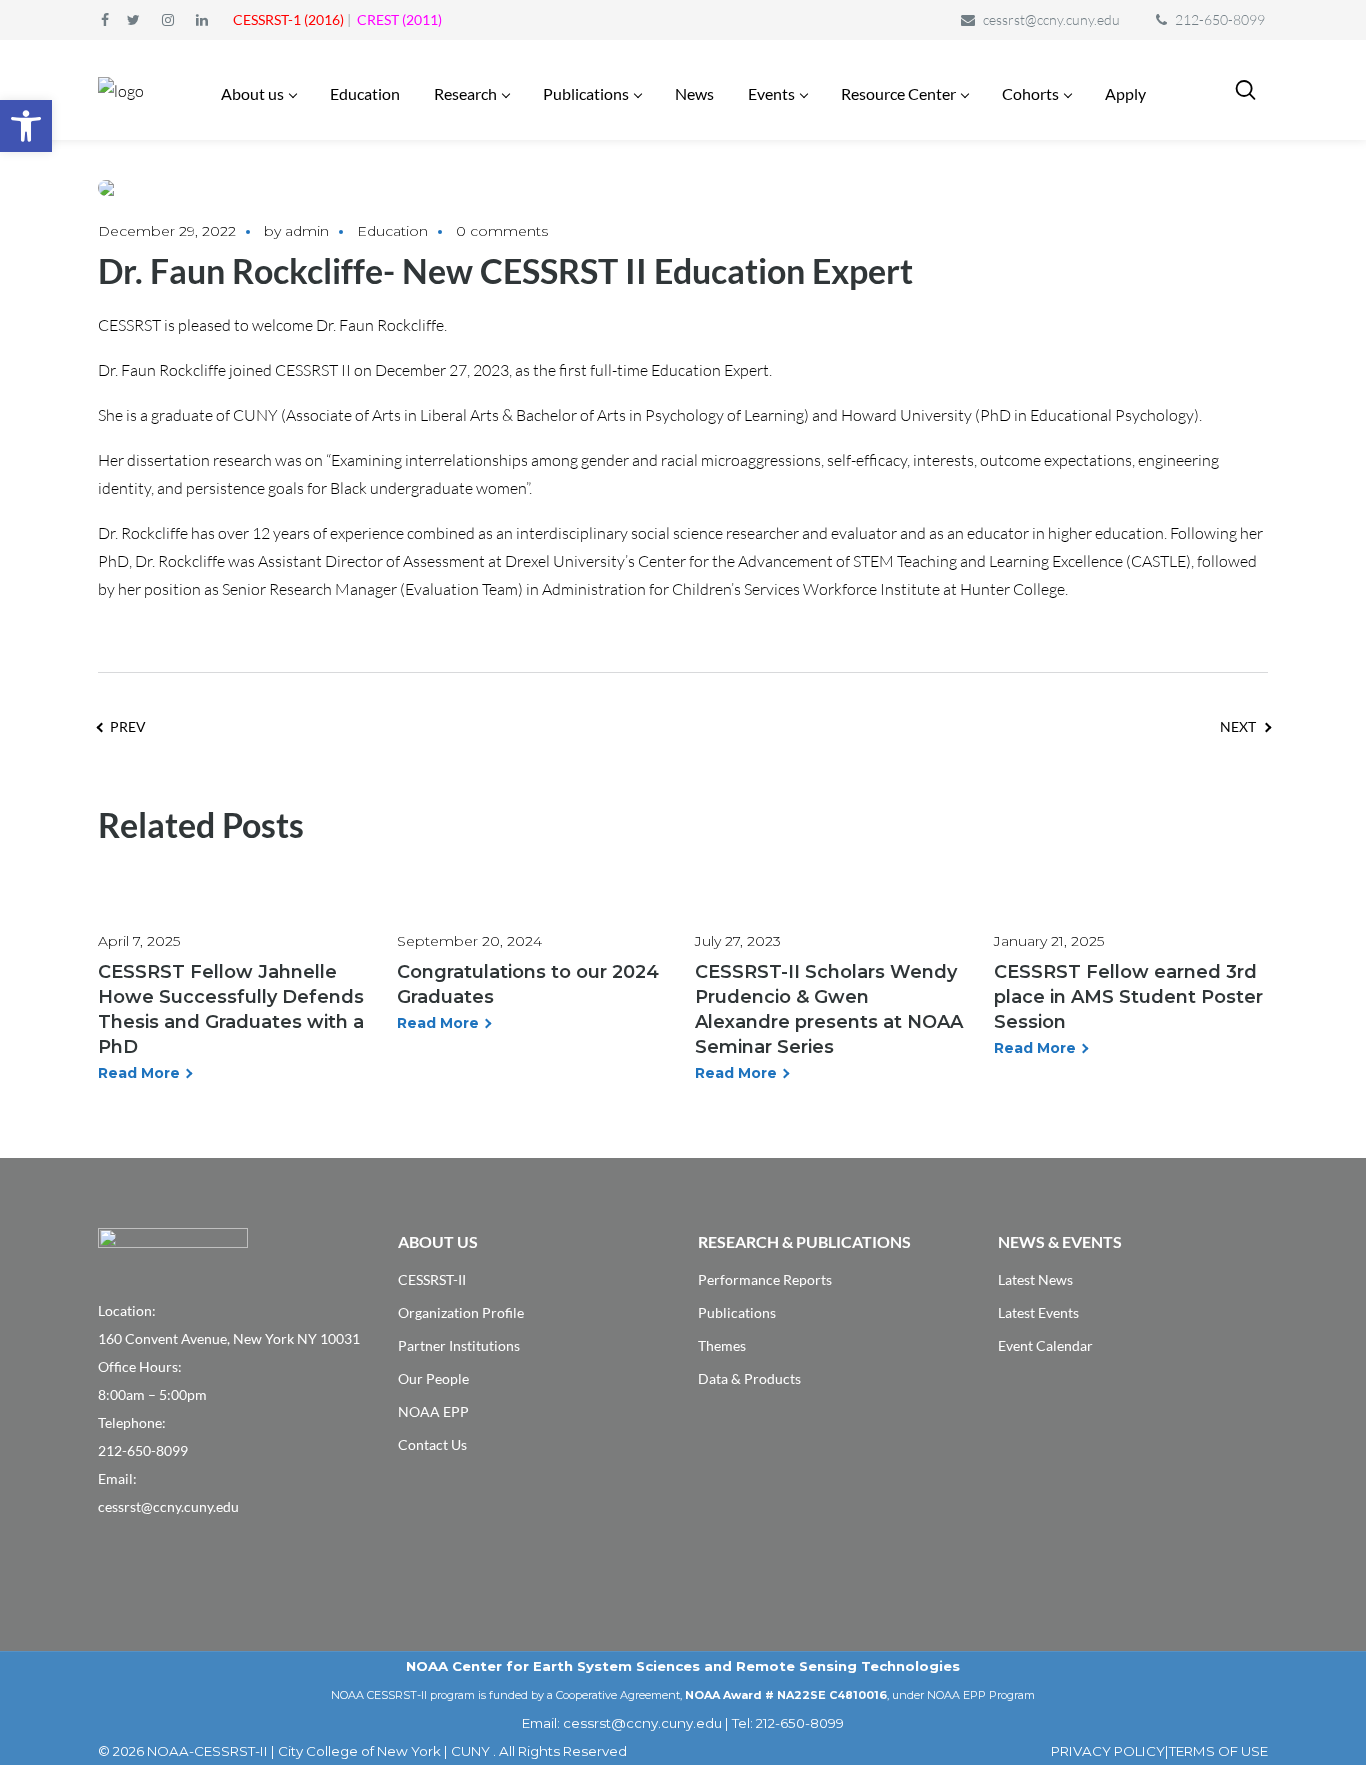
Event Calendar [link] (1045, 1345)
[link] (26, 126)
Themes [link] (722, 1345)
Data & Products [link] (749, 1378)
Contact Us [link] (432, 1444)
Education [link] (392, 231)
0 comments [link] (502, 231)
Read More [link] (139, 1073)
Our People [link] (433, 1378)
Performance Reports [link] (765, 1279)
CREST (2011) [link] (399, 19)
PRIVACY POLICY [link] (1108, 1751)
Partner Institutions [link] (459, 1345)
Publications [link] (737, 1312)
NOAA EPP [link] (433, 1411)
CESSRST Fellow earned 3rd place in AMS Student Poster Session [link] (1128, 997)
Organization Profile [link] (461, 1312)
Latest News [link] (1035, 1279)
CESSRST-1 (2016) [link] (288, 19)
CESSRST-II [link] (432, 1279)
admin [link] (307, 231)
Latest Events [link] (1038, 1312)
